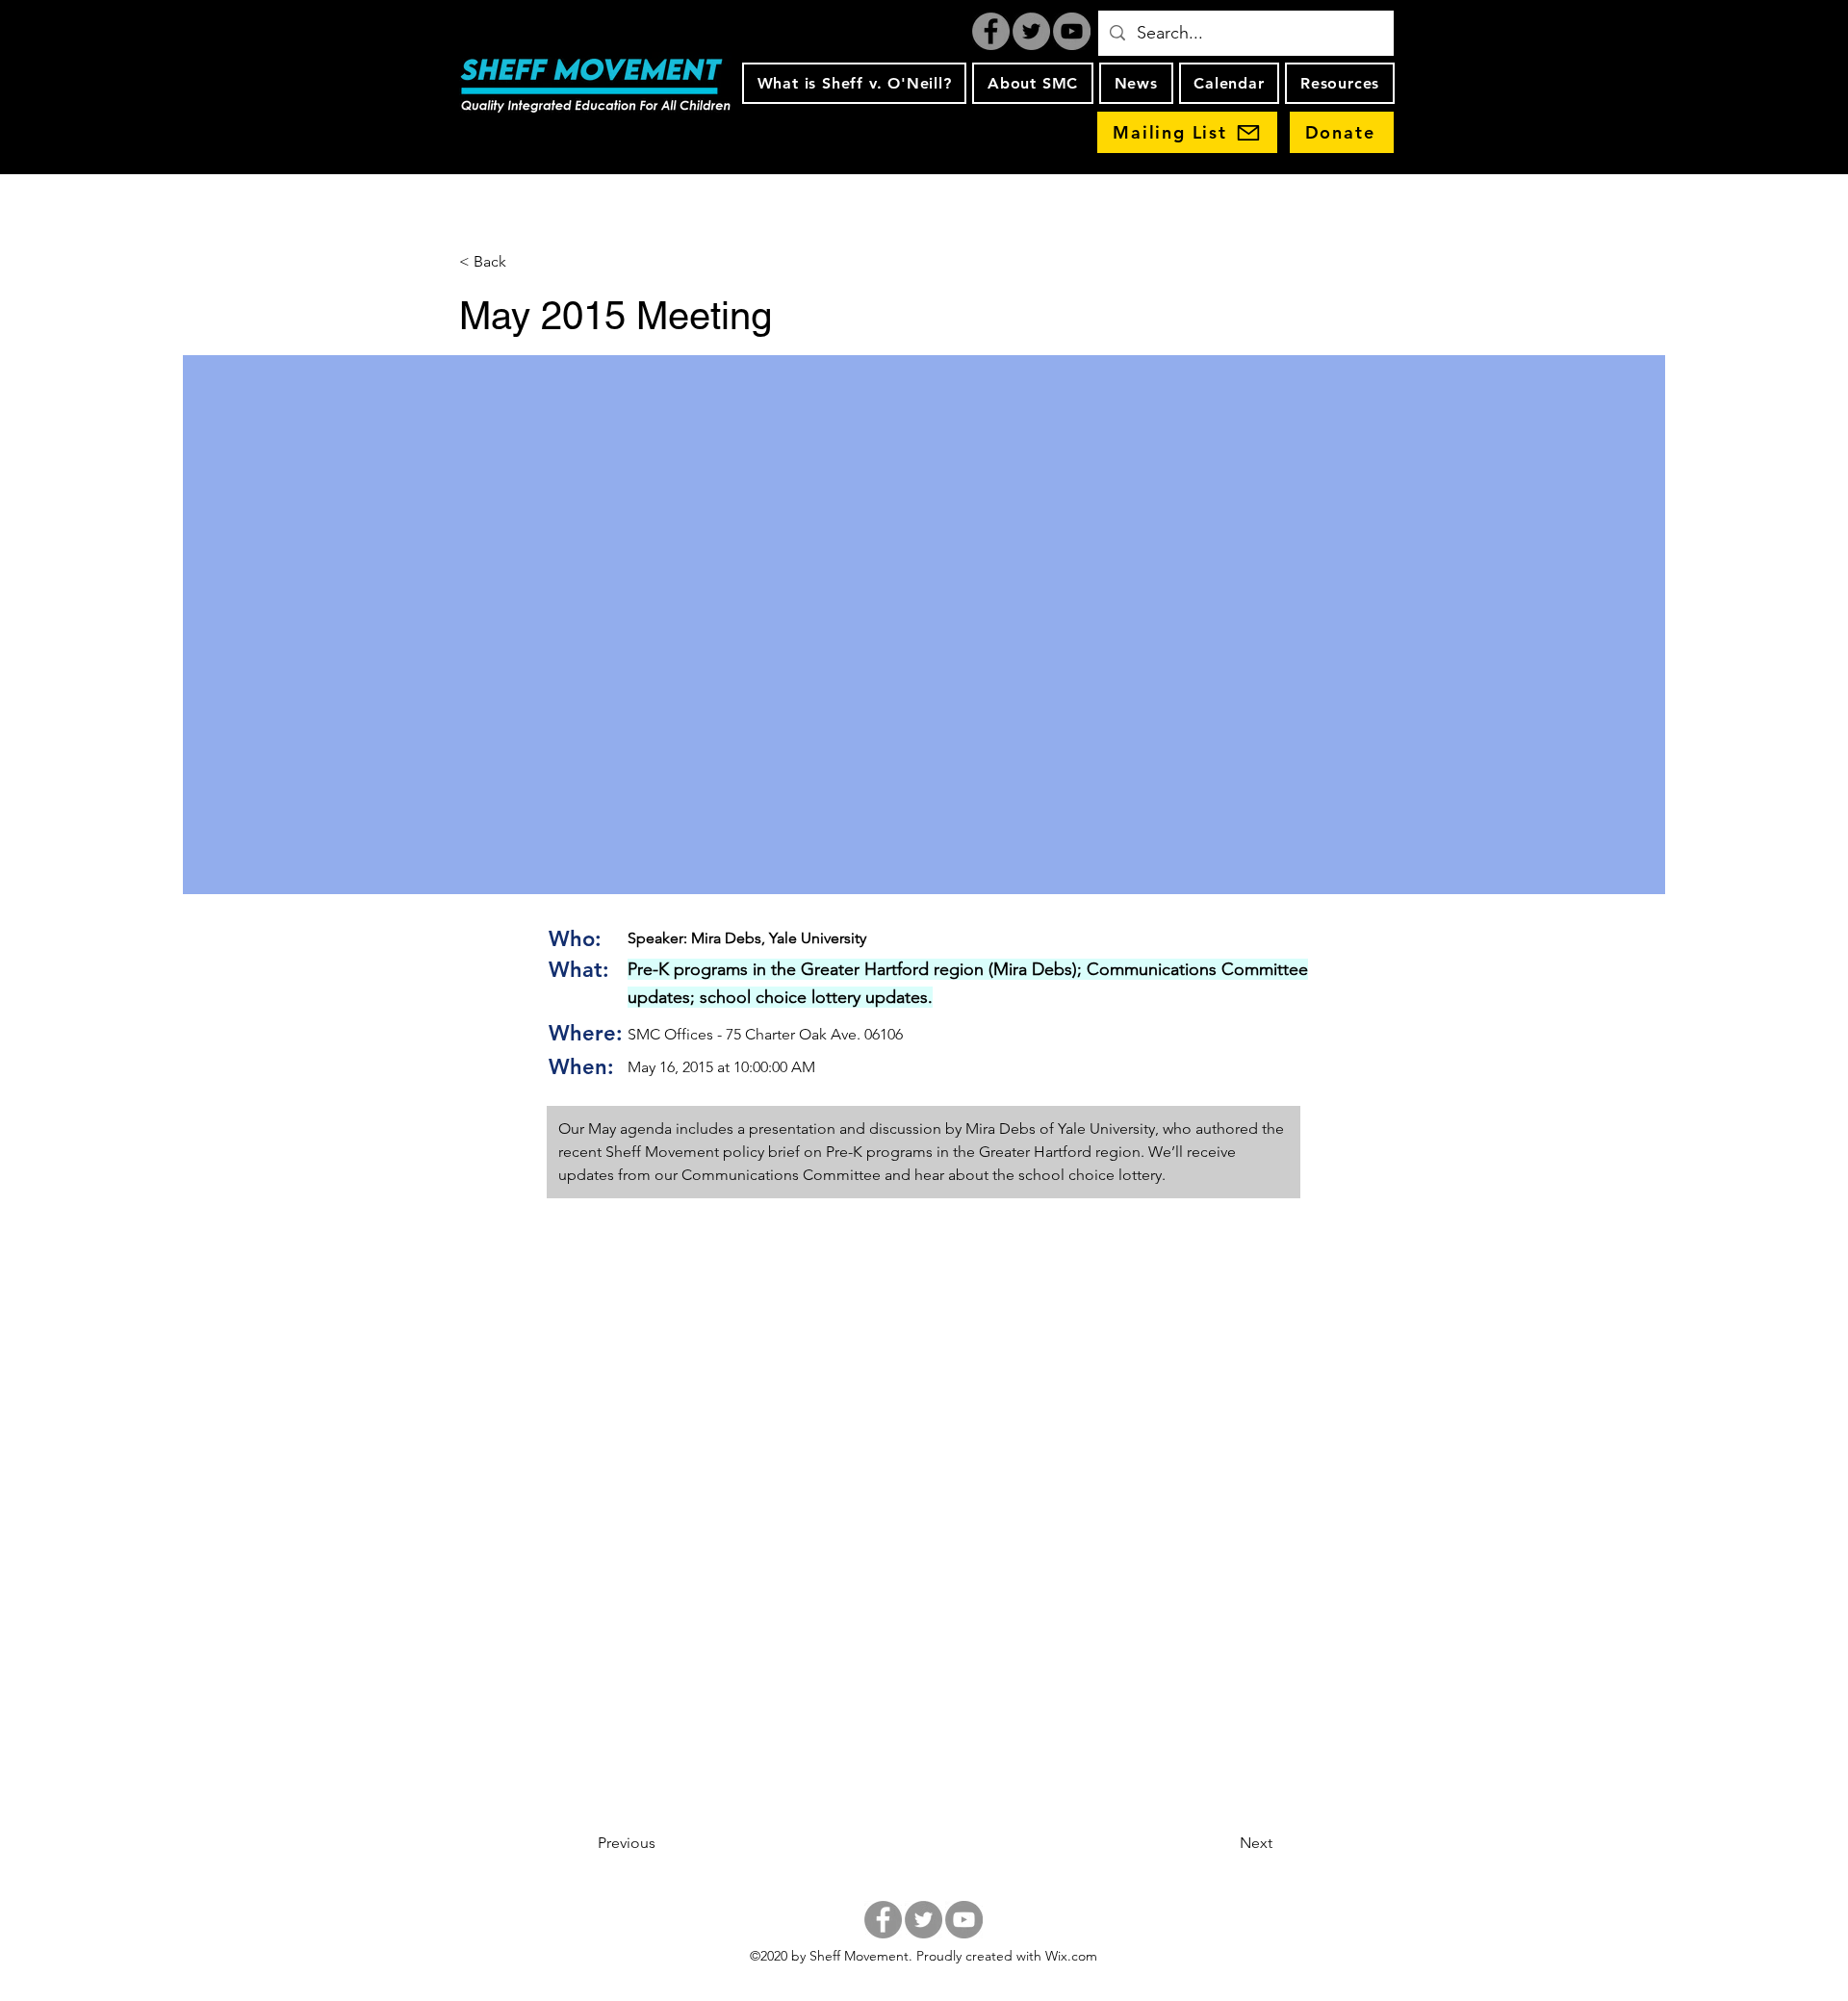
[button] (854, 83)
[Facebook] (991, 31)
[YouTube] (1072, 31)
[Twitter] (1031, 31)
